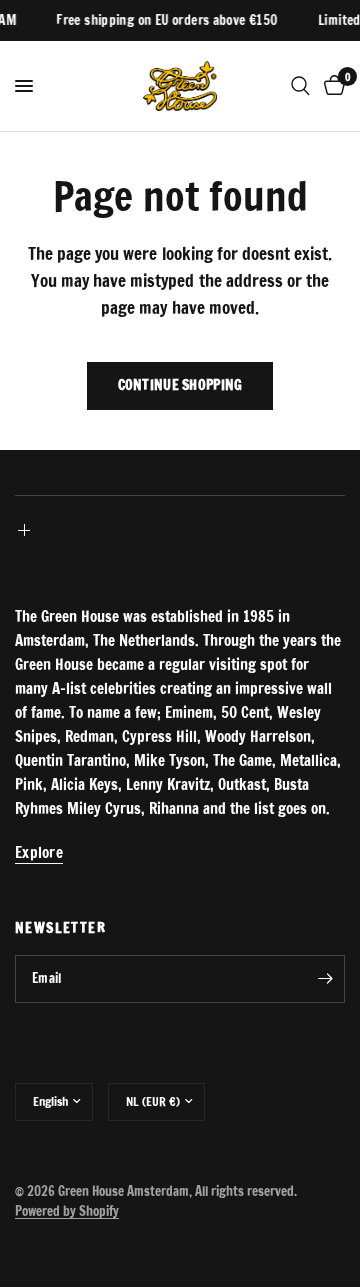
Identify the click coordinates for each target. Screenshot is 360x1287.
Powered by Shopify (67, 1211)
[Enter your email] (325, 979)
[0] (331, 86)
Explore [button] (39, 852)
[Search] (300, 86)
